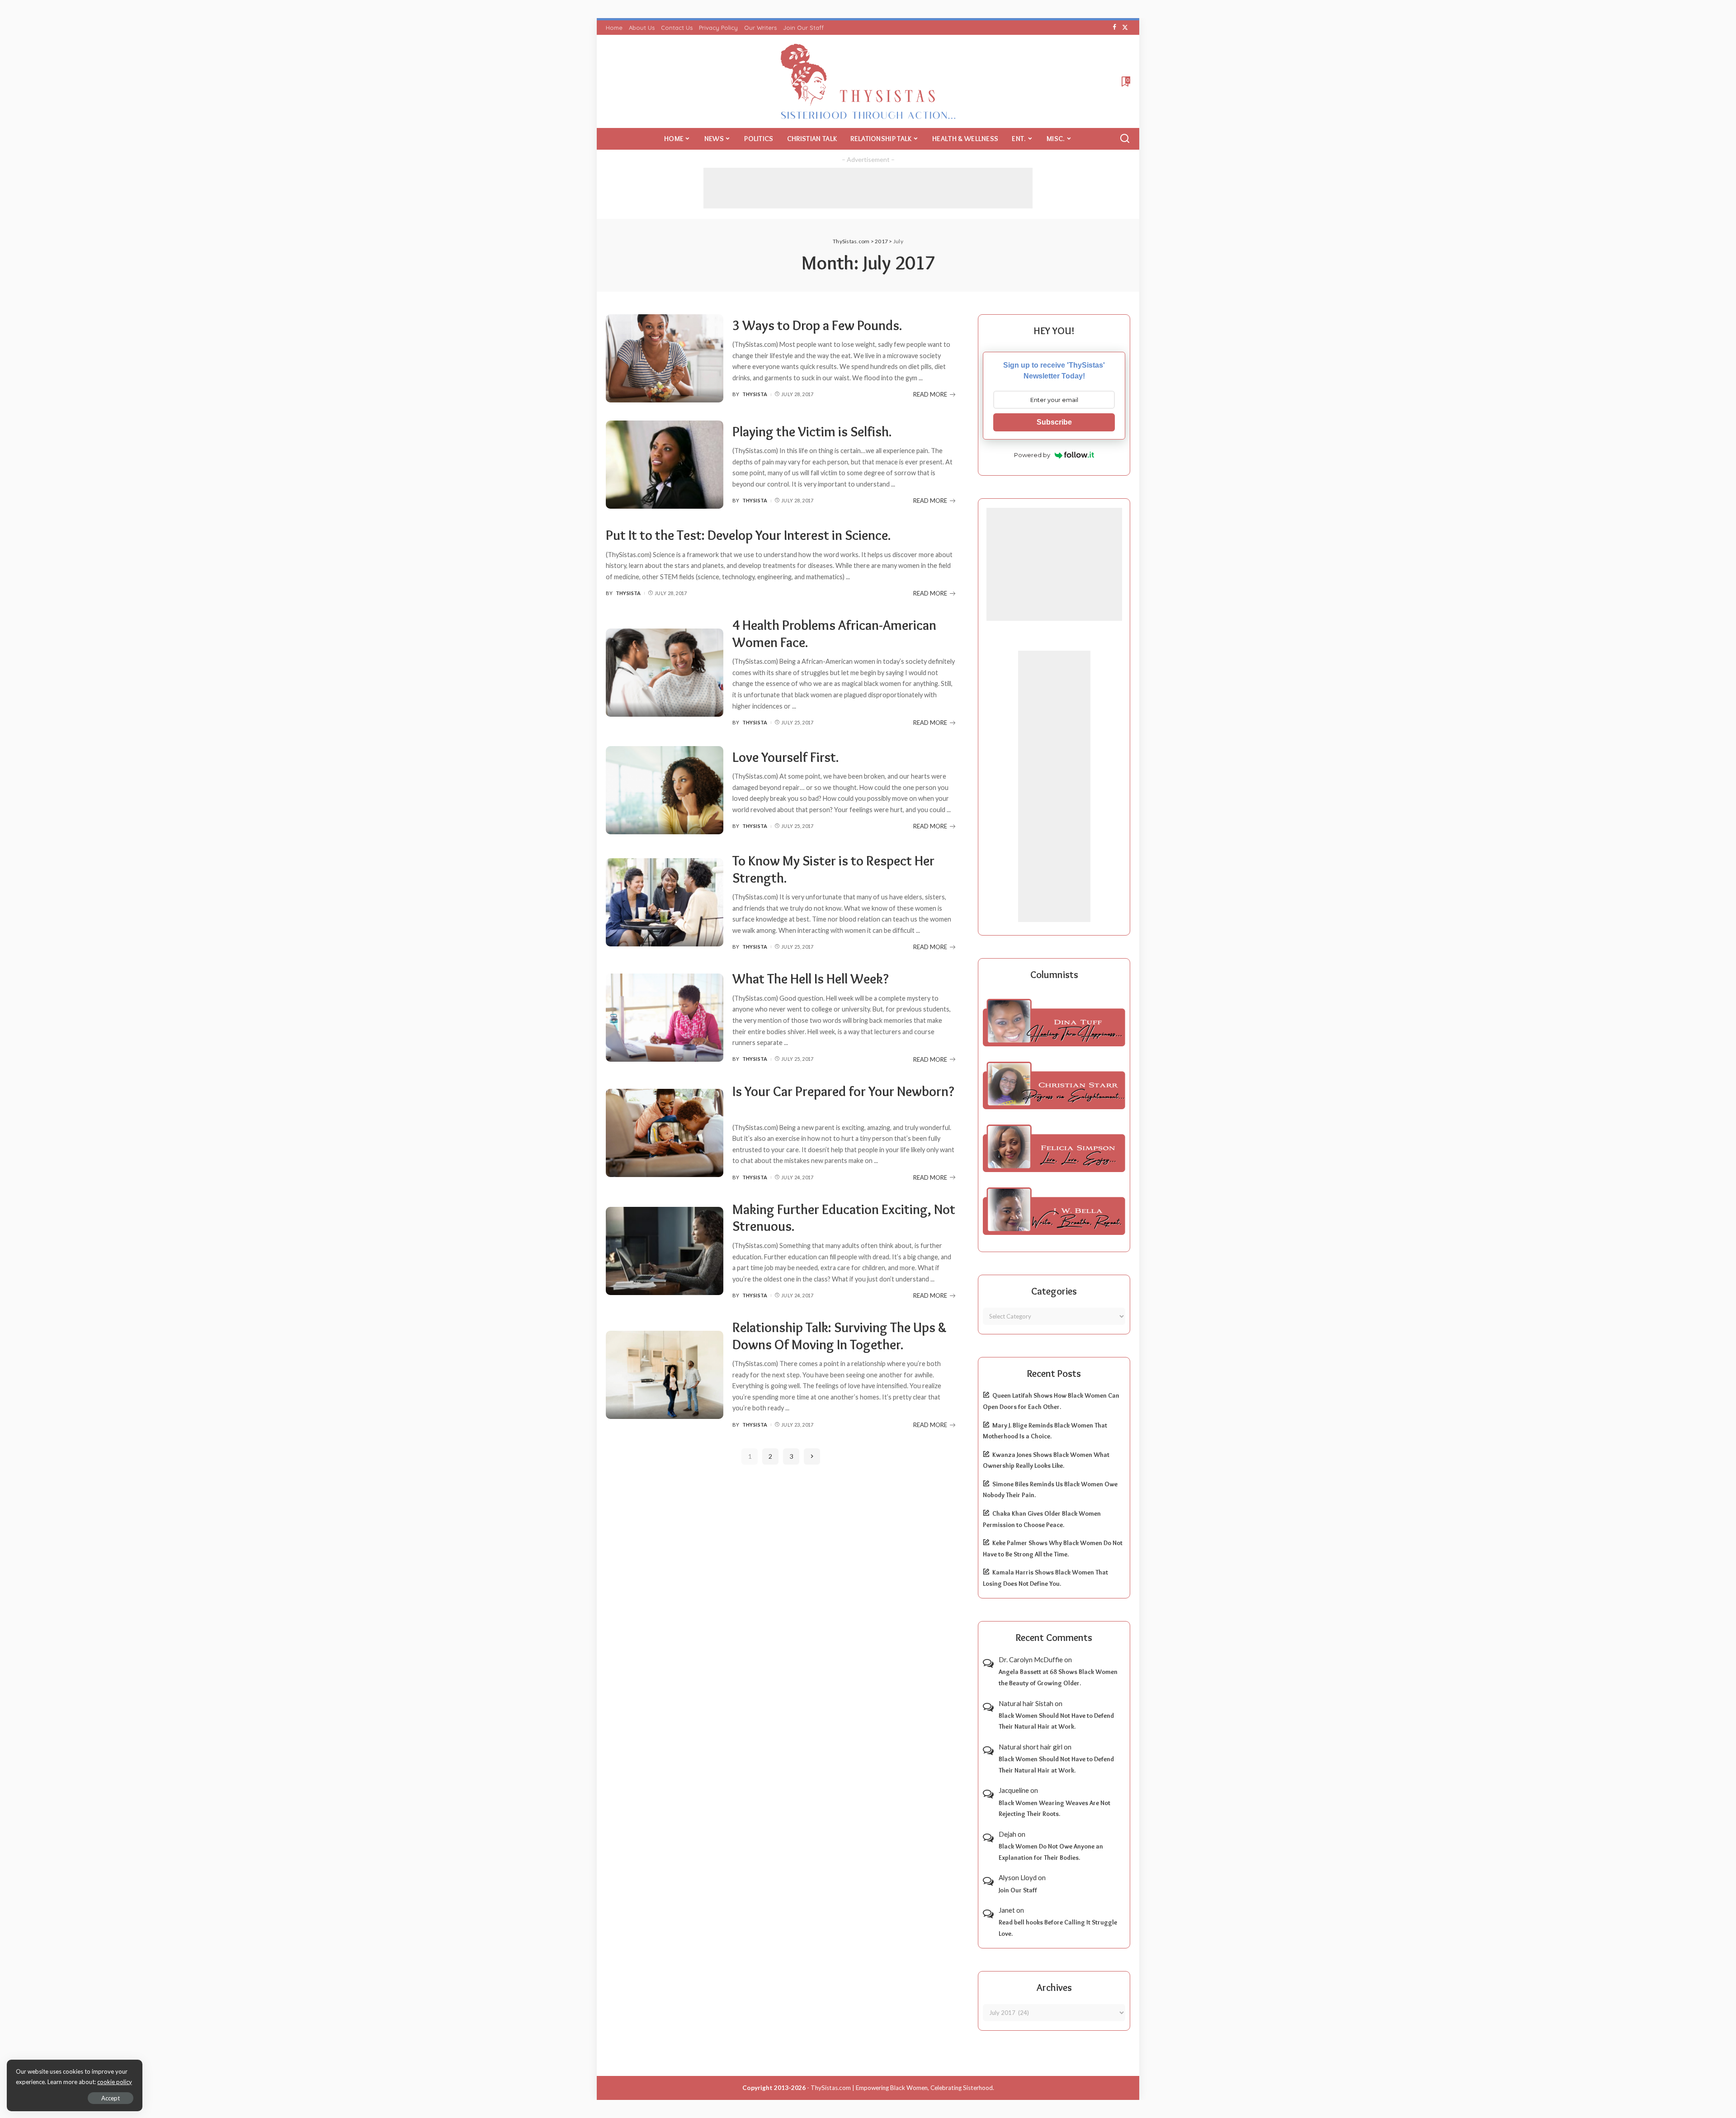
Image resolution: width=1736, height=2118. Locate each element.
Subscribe (1054, 422)
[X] (1125, 28)
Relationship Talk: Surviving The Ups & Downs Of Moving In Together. (840, 1336)
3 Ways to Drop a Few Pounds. (817, 325)
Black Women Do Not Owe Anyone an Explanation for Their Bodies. (1051, 1852)
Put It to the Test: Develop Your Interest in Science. (748, 535)
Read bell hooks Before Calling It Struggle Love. (1058, 1928)
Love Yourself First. (786, 757)
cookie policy (115, 2082)
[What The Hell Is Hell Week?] (665, 1018)
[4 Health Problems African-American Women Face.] (665, 673)
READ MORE (930, 394)
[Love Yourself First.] (665, 790)
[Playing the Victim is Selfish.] (665, 465)
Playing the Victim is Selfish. (812, 432)
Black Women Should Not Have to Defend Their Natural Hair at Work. (1056, 1721)
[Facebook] (1115, 28)
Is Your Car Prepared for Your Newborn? (843, 1091)
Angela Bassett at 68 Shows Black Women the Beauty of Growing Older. (1058, 1677)
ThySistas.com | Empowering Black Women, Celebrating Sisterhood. (902, 2088)
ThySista (755, 394)
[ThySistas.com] (868, 81)
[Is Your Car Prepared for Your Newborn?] (665, 1133)
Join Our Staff (1018, 1890)
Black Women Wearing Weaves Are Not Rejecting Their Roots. (1054, 1808)
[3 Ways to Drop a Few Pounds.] (665, 358)
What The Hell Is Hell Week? (811, 979)
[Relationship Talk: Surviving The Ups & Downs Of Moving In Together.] (665, 1375)
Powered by (1032, 455)
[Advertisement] (868, 188)
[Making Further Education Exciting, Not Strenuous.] (665, 1251)
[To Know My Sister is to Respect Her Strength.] (665, 902)
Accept (111, 2098)
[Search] (1125, 139)
